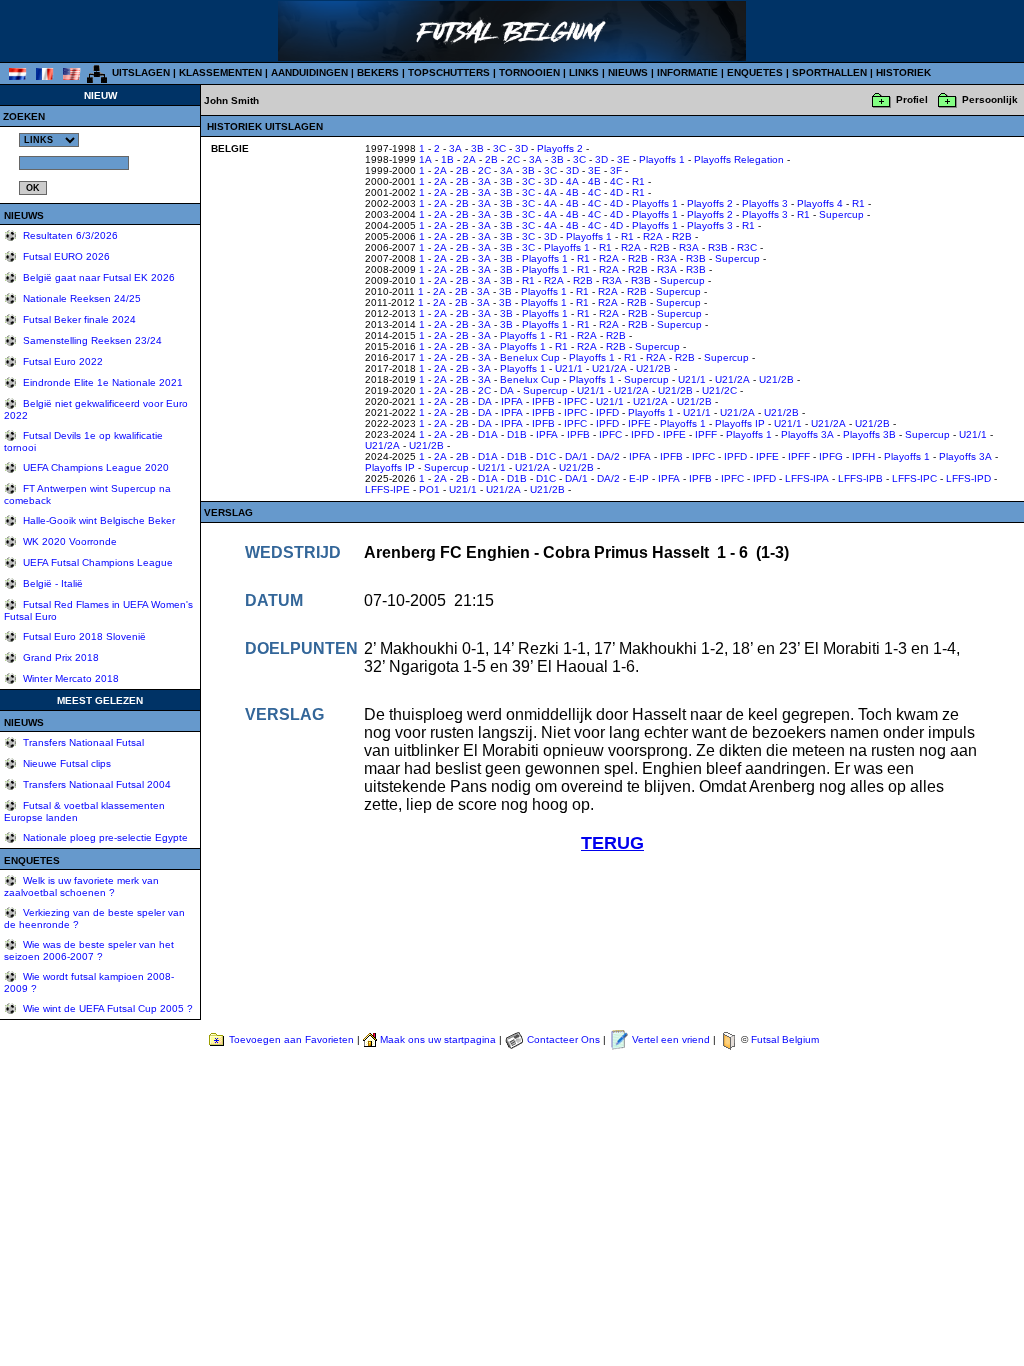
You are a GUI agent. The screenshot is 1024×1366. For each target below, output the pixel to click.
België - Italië (51, 583)
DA (507, 390)
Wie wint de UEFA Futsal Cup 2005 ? (106, 1008)
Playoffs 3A (807, 434)
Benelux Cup (530, 357)
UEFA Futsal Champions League (96, 562)
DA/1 (576, 456)
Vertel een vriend (671, 1039)
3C (499, 148)
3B (477, 148)
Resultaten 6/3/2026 (69, 235)
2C (513, 159)
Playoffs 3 (765, 203)
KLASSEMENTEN (220, 72)
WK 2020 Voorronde (68, 541)
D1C (546, 456)
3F (616, 170)
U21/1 (569, 368)
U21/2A (609, 368)
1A (425, 159)
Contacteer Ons (563, 1039)
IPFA (512, 401)
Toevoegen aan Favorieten (291, 1039)
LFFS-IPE (387, 489)
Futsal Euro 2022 (61, 361)
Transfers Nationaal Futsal (82, 742)
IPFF (706, 434)
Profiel (912, 99)
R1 (638, 181)
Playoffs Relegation (739, 159)
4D (616, 192)
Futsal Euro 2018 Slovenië (83, 636)
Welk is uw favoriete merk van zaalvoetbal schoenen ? (81, 886)
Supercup (841, 214)
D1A (488, 434)
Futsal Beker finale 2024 (78, 319)
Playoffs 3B (869, 434)
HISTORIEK (903, 72)
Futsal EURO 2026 (65, 256)
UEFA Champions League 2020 (94, 467)
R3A (689, 247)
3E (623, 159)
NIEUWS (628, 72)
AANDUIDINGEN (309, 72)
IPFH (863, 456)
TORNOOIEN (529, 72)
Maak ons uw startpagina (438, 1039)
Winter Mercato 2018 (69, 678)
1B (447, 159)
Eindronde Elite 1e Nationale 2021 (101, 382)
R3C (747, 247)
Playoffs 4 (820, 203)
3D (521, 148)
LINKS (584, 72)
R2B (682, 236)
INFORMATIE (687, 72)
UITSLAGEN (141, 72)
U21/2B (653, 368)
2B (491, 159)
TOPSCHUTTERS (449, 72)
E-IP (639, 478)
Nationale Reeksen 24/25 (80, 298)
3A (455, 148)
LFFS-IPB (860, 478)
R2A (653, 236)
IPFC (575, 401)
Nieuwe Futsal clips (65, 763)
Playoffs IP (740, 423)
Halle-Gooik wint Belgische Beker (97, 520)
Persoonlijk (990, 99)
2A (469, 159)
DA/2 (608, 456)
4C (616, 181)
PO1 (429, 489)
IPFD (607, 412)
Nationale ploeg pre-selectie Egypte (104, 837)
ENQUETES (755, 72)
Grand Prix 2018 (59, 657)
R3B (718, 247)
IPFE (639, 423)
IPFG (831, 456)
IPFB (543, 401)
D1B (517, 434)
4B (594, 181)
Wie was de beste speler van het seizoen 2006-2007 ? (89, 950)
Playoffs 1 (662, 159)
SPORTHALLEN (829, 72)
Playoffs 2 (560, 148)
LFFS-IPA (807, 478)
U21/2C (719, 390)
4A (572, 181)
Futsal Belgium (785, 1039)
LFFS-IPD (968, 478)
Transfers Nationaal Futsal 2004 (95, 784)
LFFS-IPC (914, 478)
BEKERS (378, 72)
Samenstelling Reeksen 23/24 (91, 340)
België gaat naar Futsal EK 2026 (97, 277)
